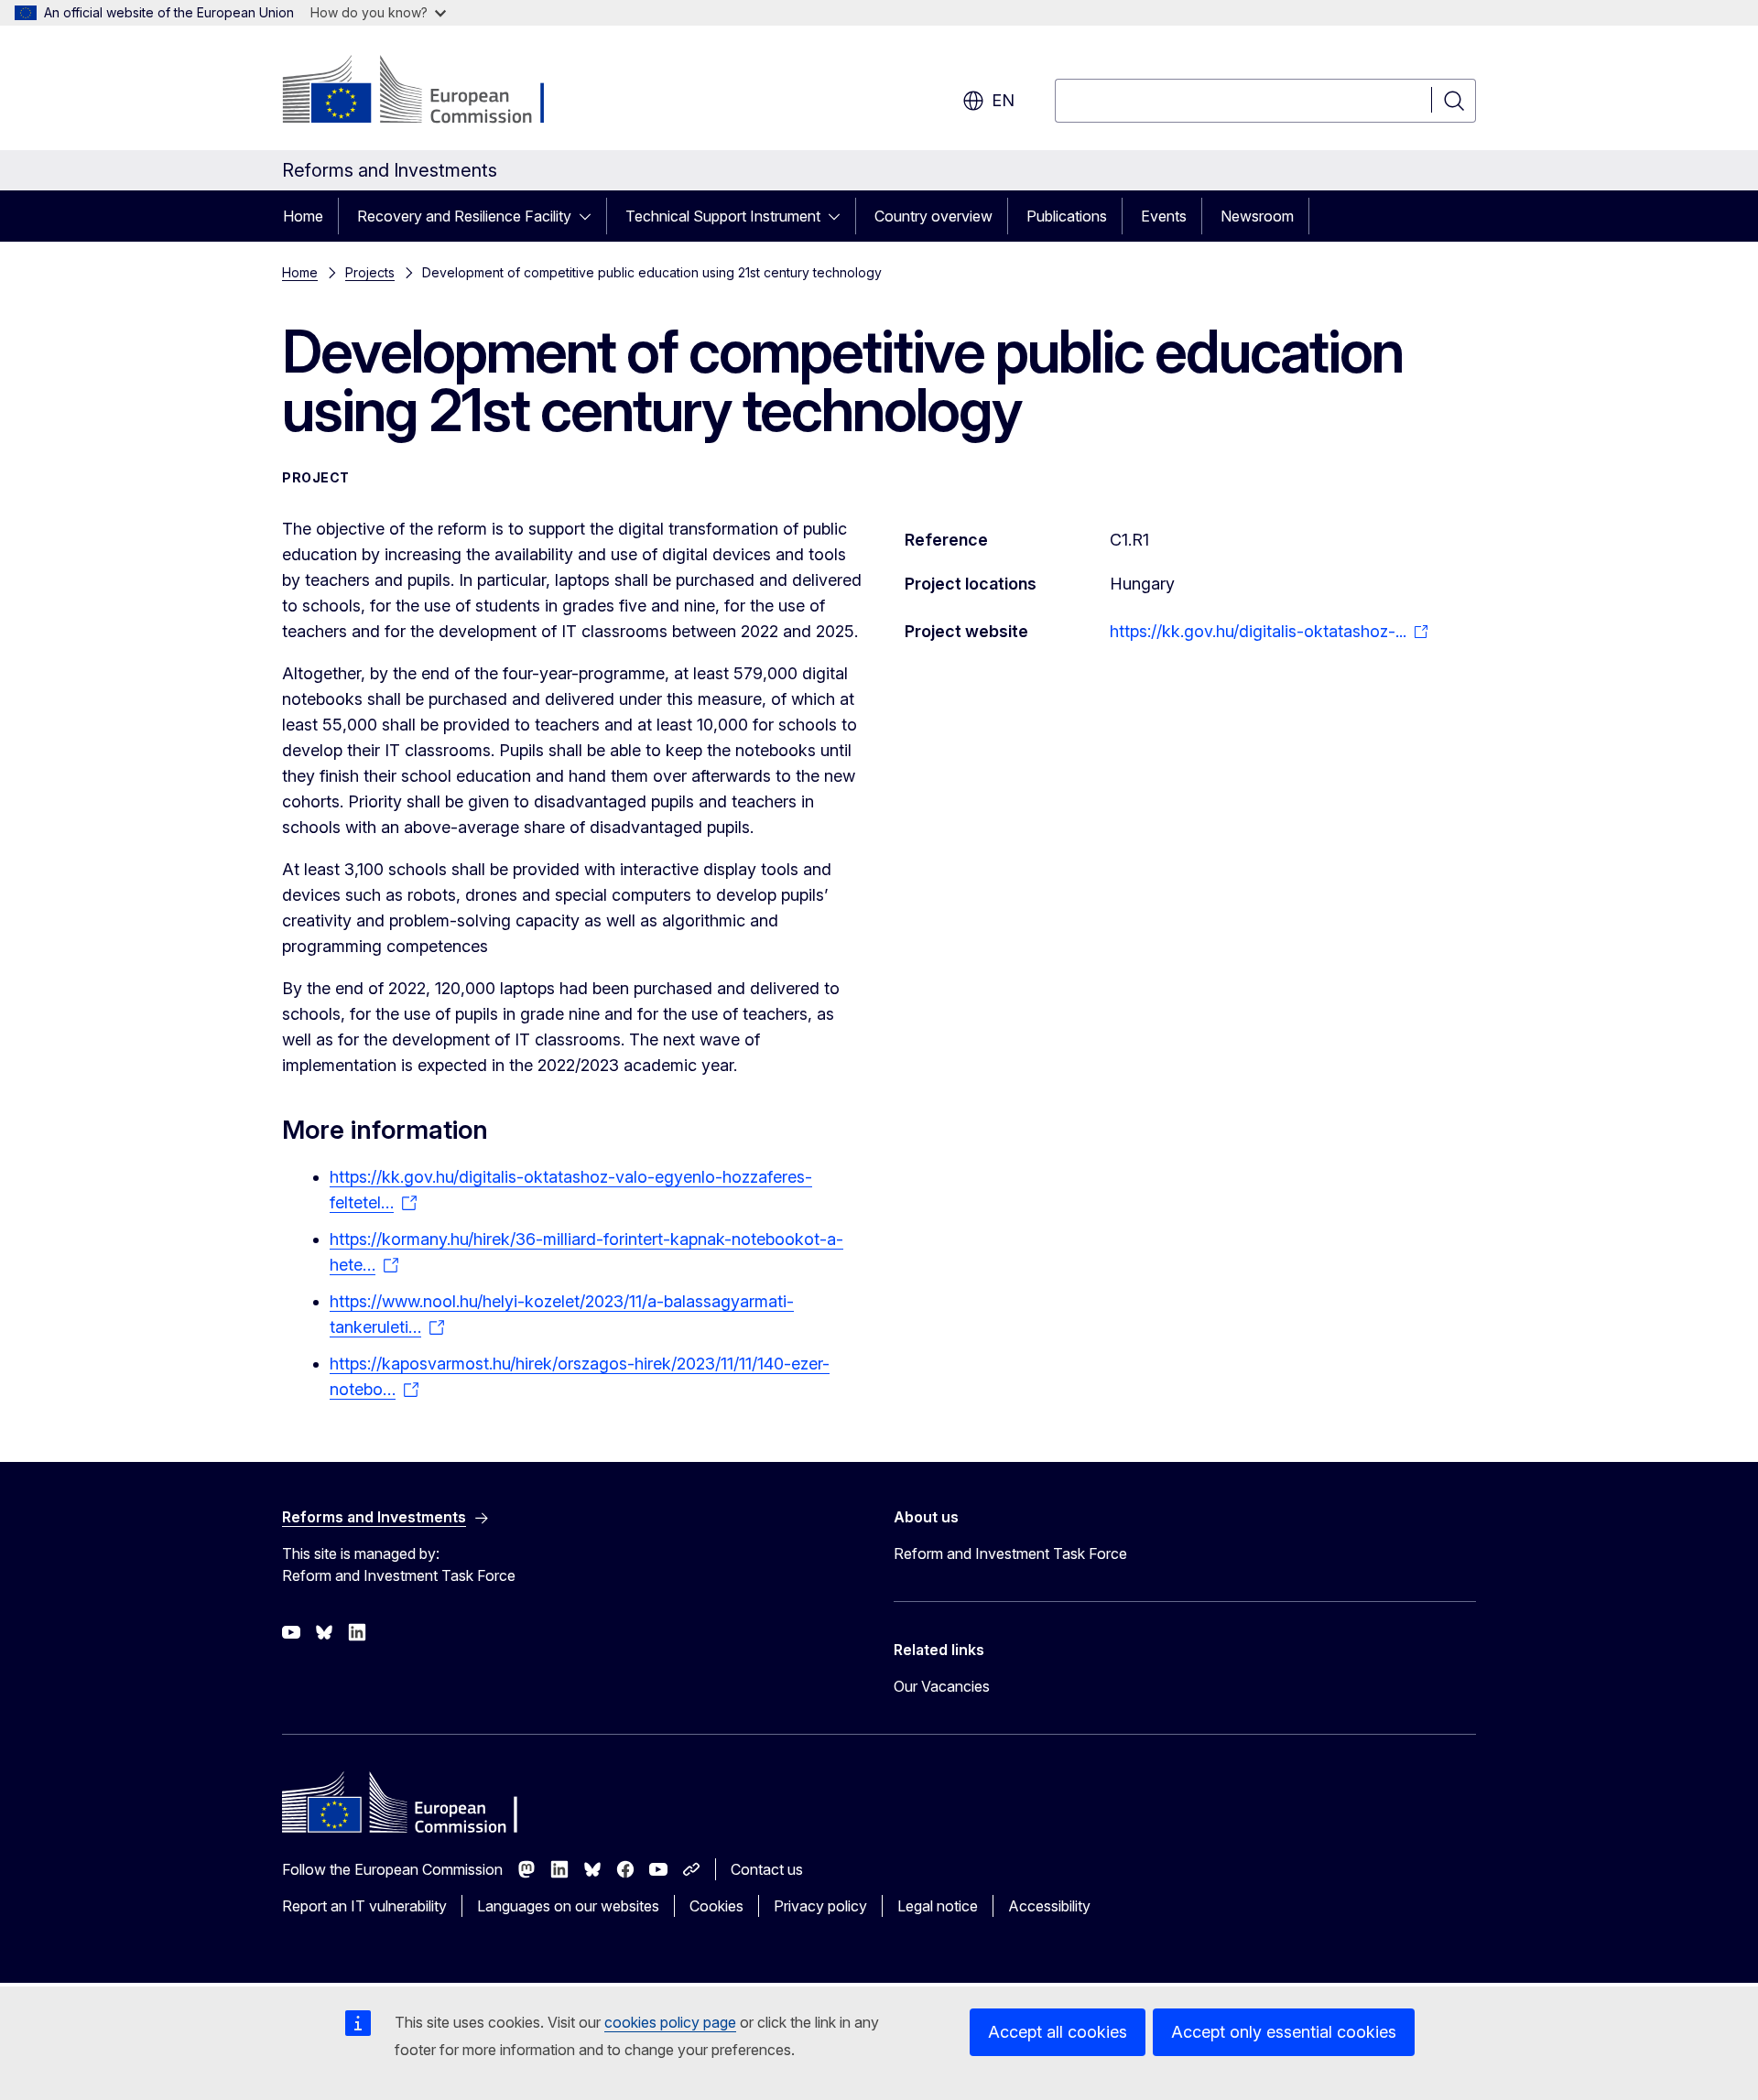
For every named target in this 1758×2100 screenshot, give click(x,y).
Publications (1067, 216)
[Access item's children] (591, 216)
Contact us (767, 1869)
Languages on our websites (568, 1906)
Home (303, 216)
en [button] (1003, 100)
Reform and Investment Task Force (1010, 1553)
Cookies (716, 1906)
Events (1164, 216)
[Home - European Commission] (430, 92)
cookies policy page (670, 2022)
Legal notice (938, 1906)
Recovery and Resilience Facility (464, 216)
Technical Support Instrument (723, 216)
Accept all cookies (1058, 2032)
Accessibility (1049, 1906)
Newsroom (1257, 216)
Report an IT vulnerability (364, 1906)
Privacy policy (820, 1906)
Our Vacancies (942, 1686)
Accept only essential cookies (1284, 2032)
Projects (370, 272)
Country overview (933, 216)
